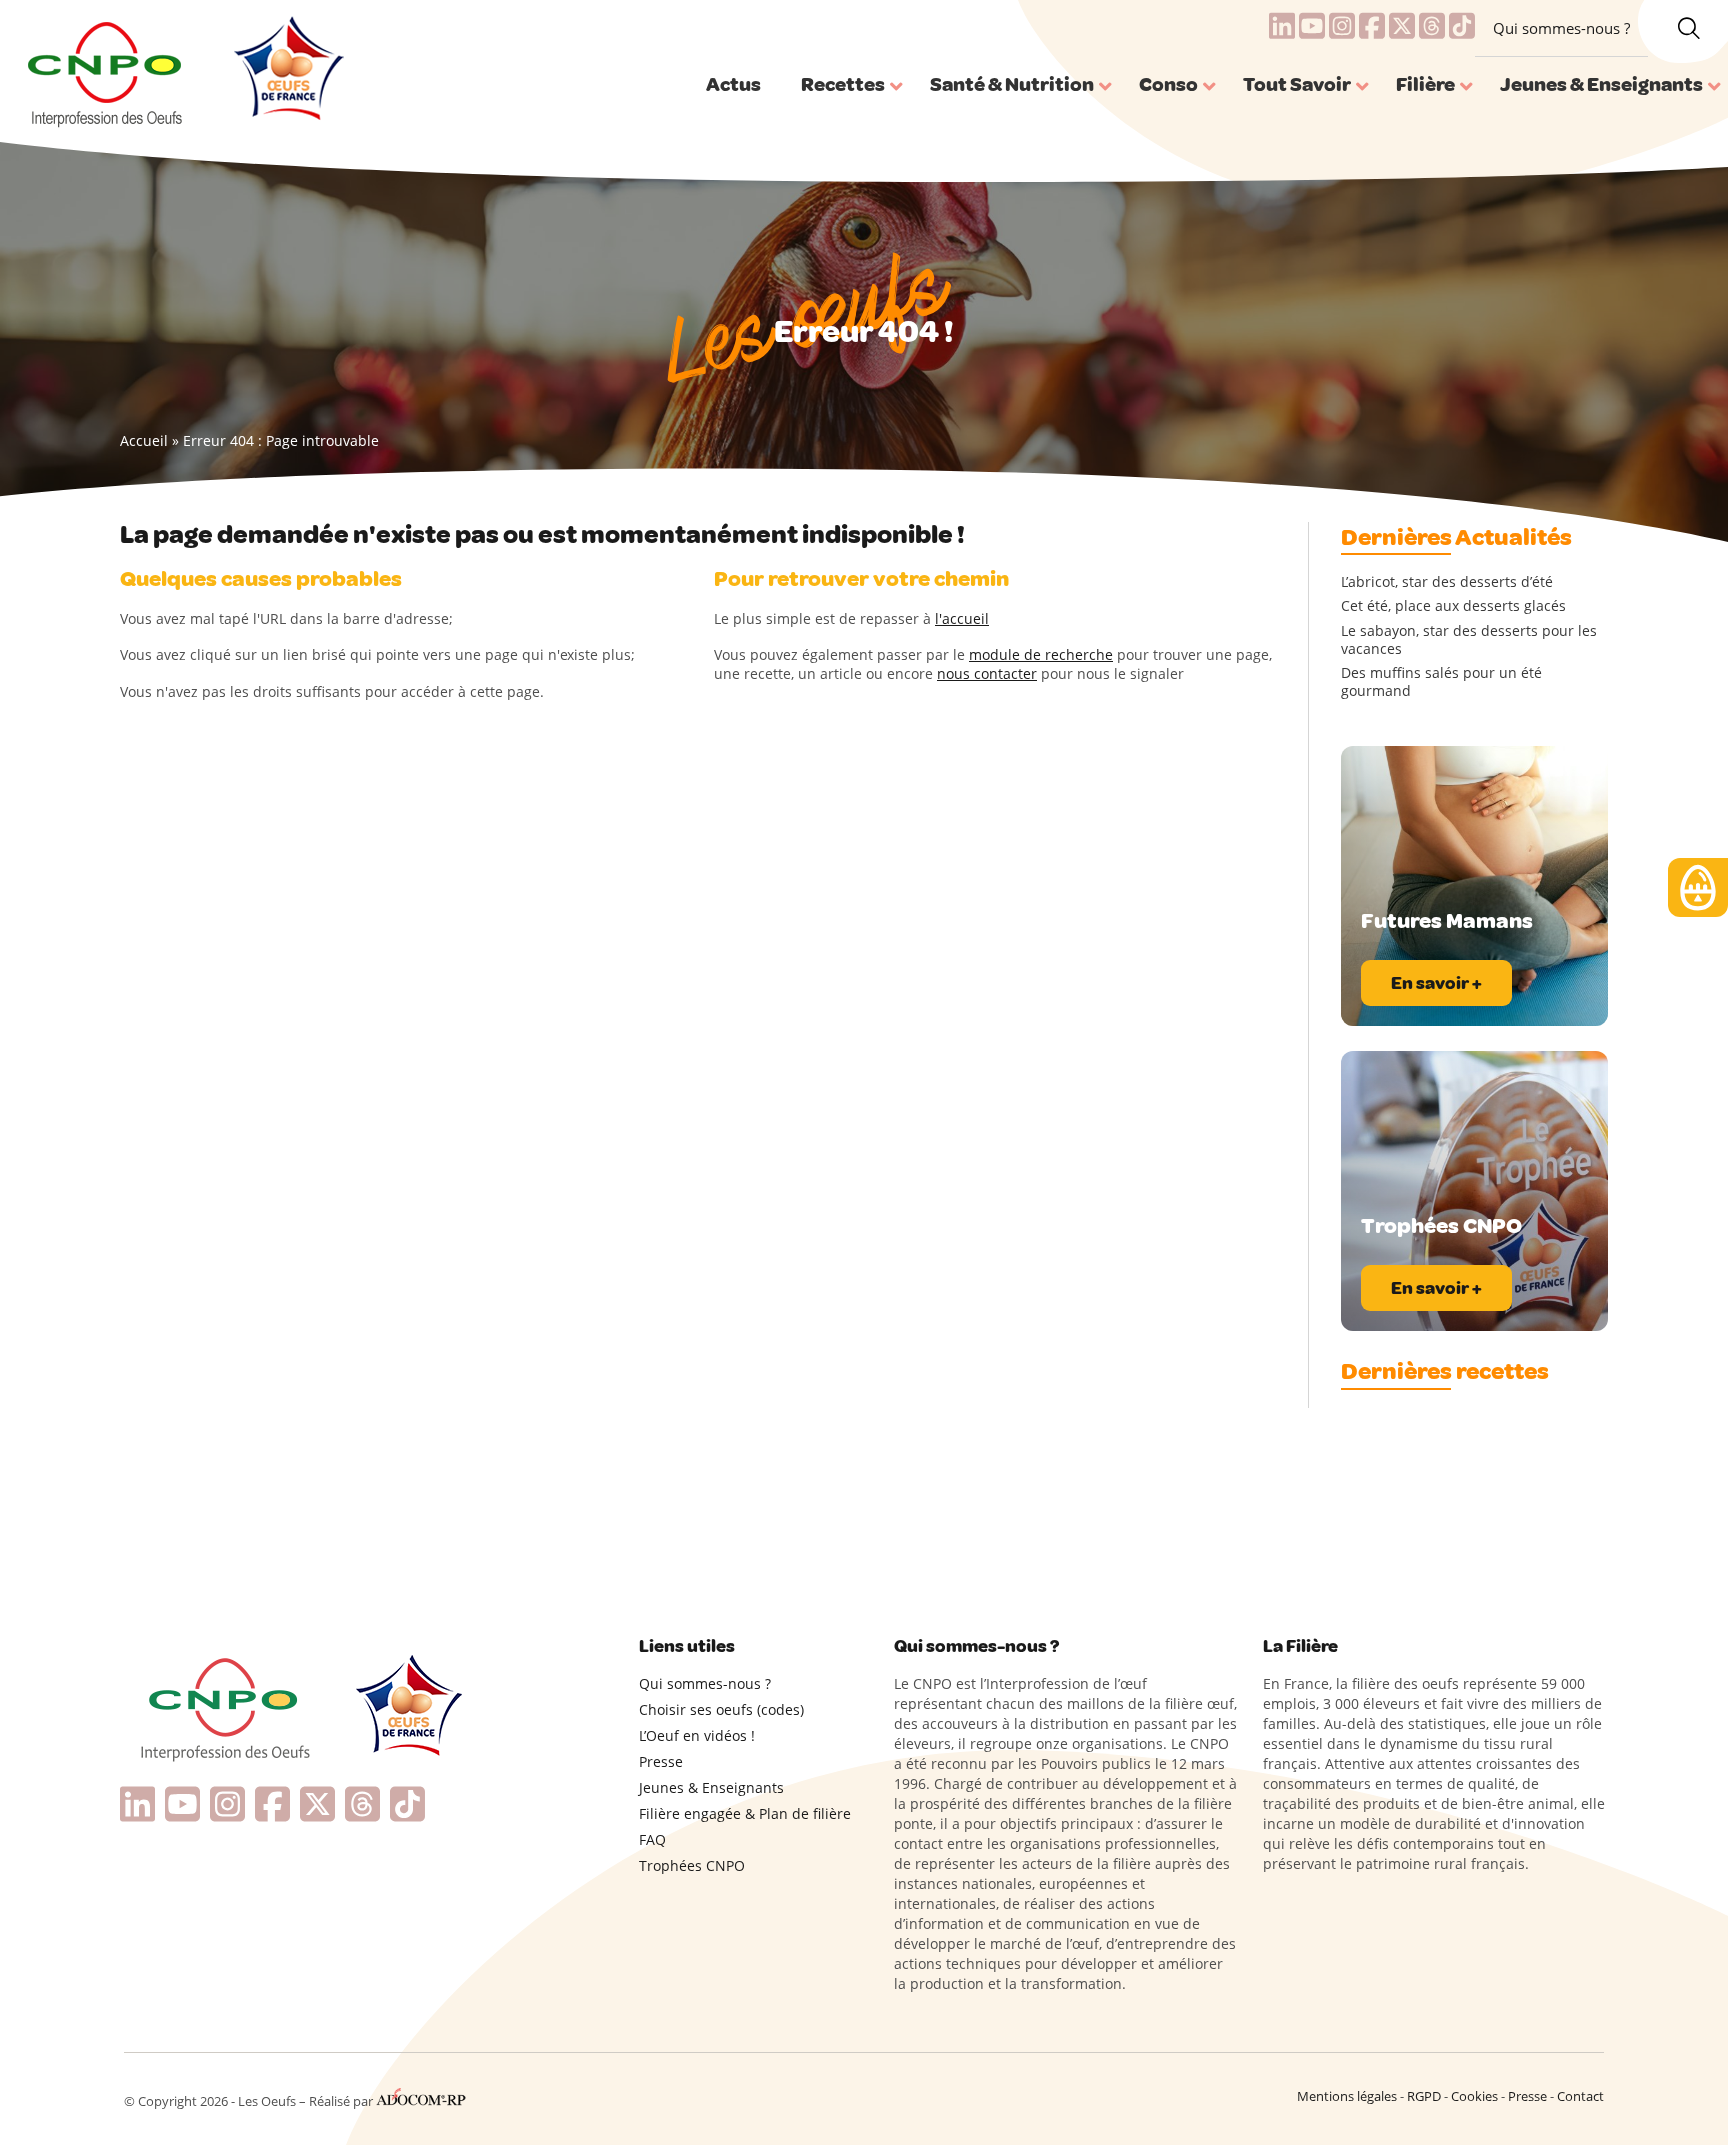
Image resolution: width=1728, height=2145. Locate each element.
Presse (661, 1761)
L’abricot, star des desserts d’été (1447, 582)
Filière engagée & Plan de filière (745, 1813)
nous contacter (987, 673)
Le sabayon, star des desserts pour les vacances (1469, 640)
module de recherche (1041, 654)
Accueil (144, 440)
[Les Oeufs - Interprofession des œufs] (106, 71)
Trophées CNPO (692, 1865)
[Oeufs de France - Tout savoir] (286, 71)
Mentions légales (1347, 2096)
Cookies (1474, 2096)
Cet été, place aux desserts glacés (1453, 606)
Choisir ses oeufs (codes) (721, 1709)
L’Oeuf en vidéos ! (697, 1735)
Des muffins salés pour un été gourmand (1441, 682)
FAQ (652, 1839)
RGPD (1424, 2096)
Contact (1580, 2096)
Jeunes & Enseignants (711, 1787)
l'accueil (962, 618)
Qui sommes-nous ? (1561, 28)
